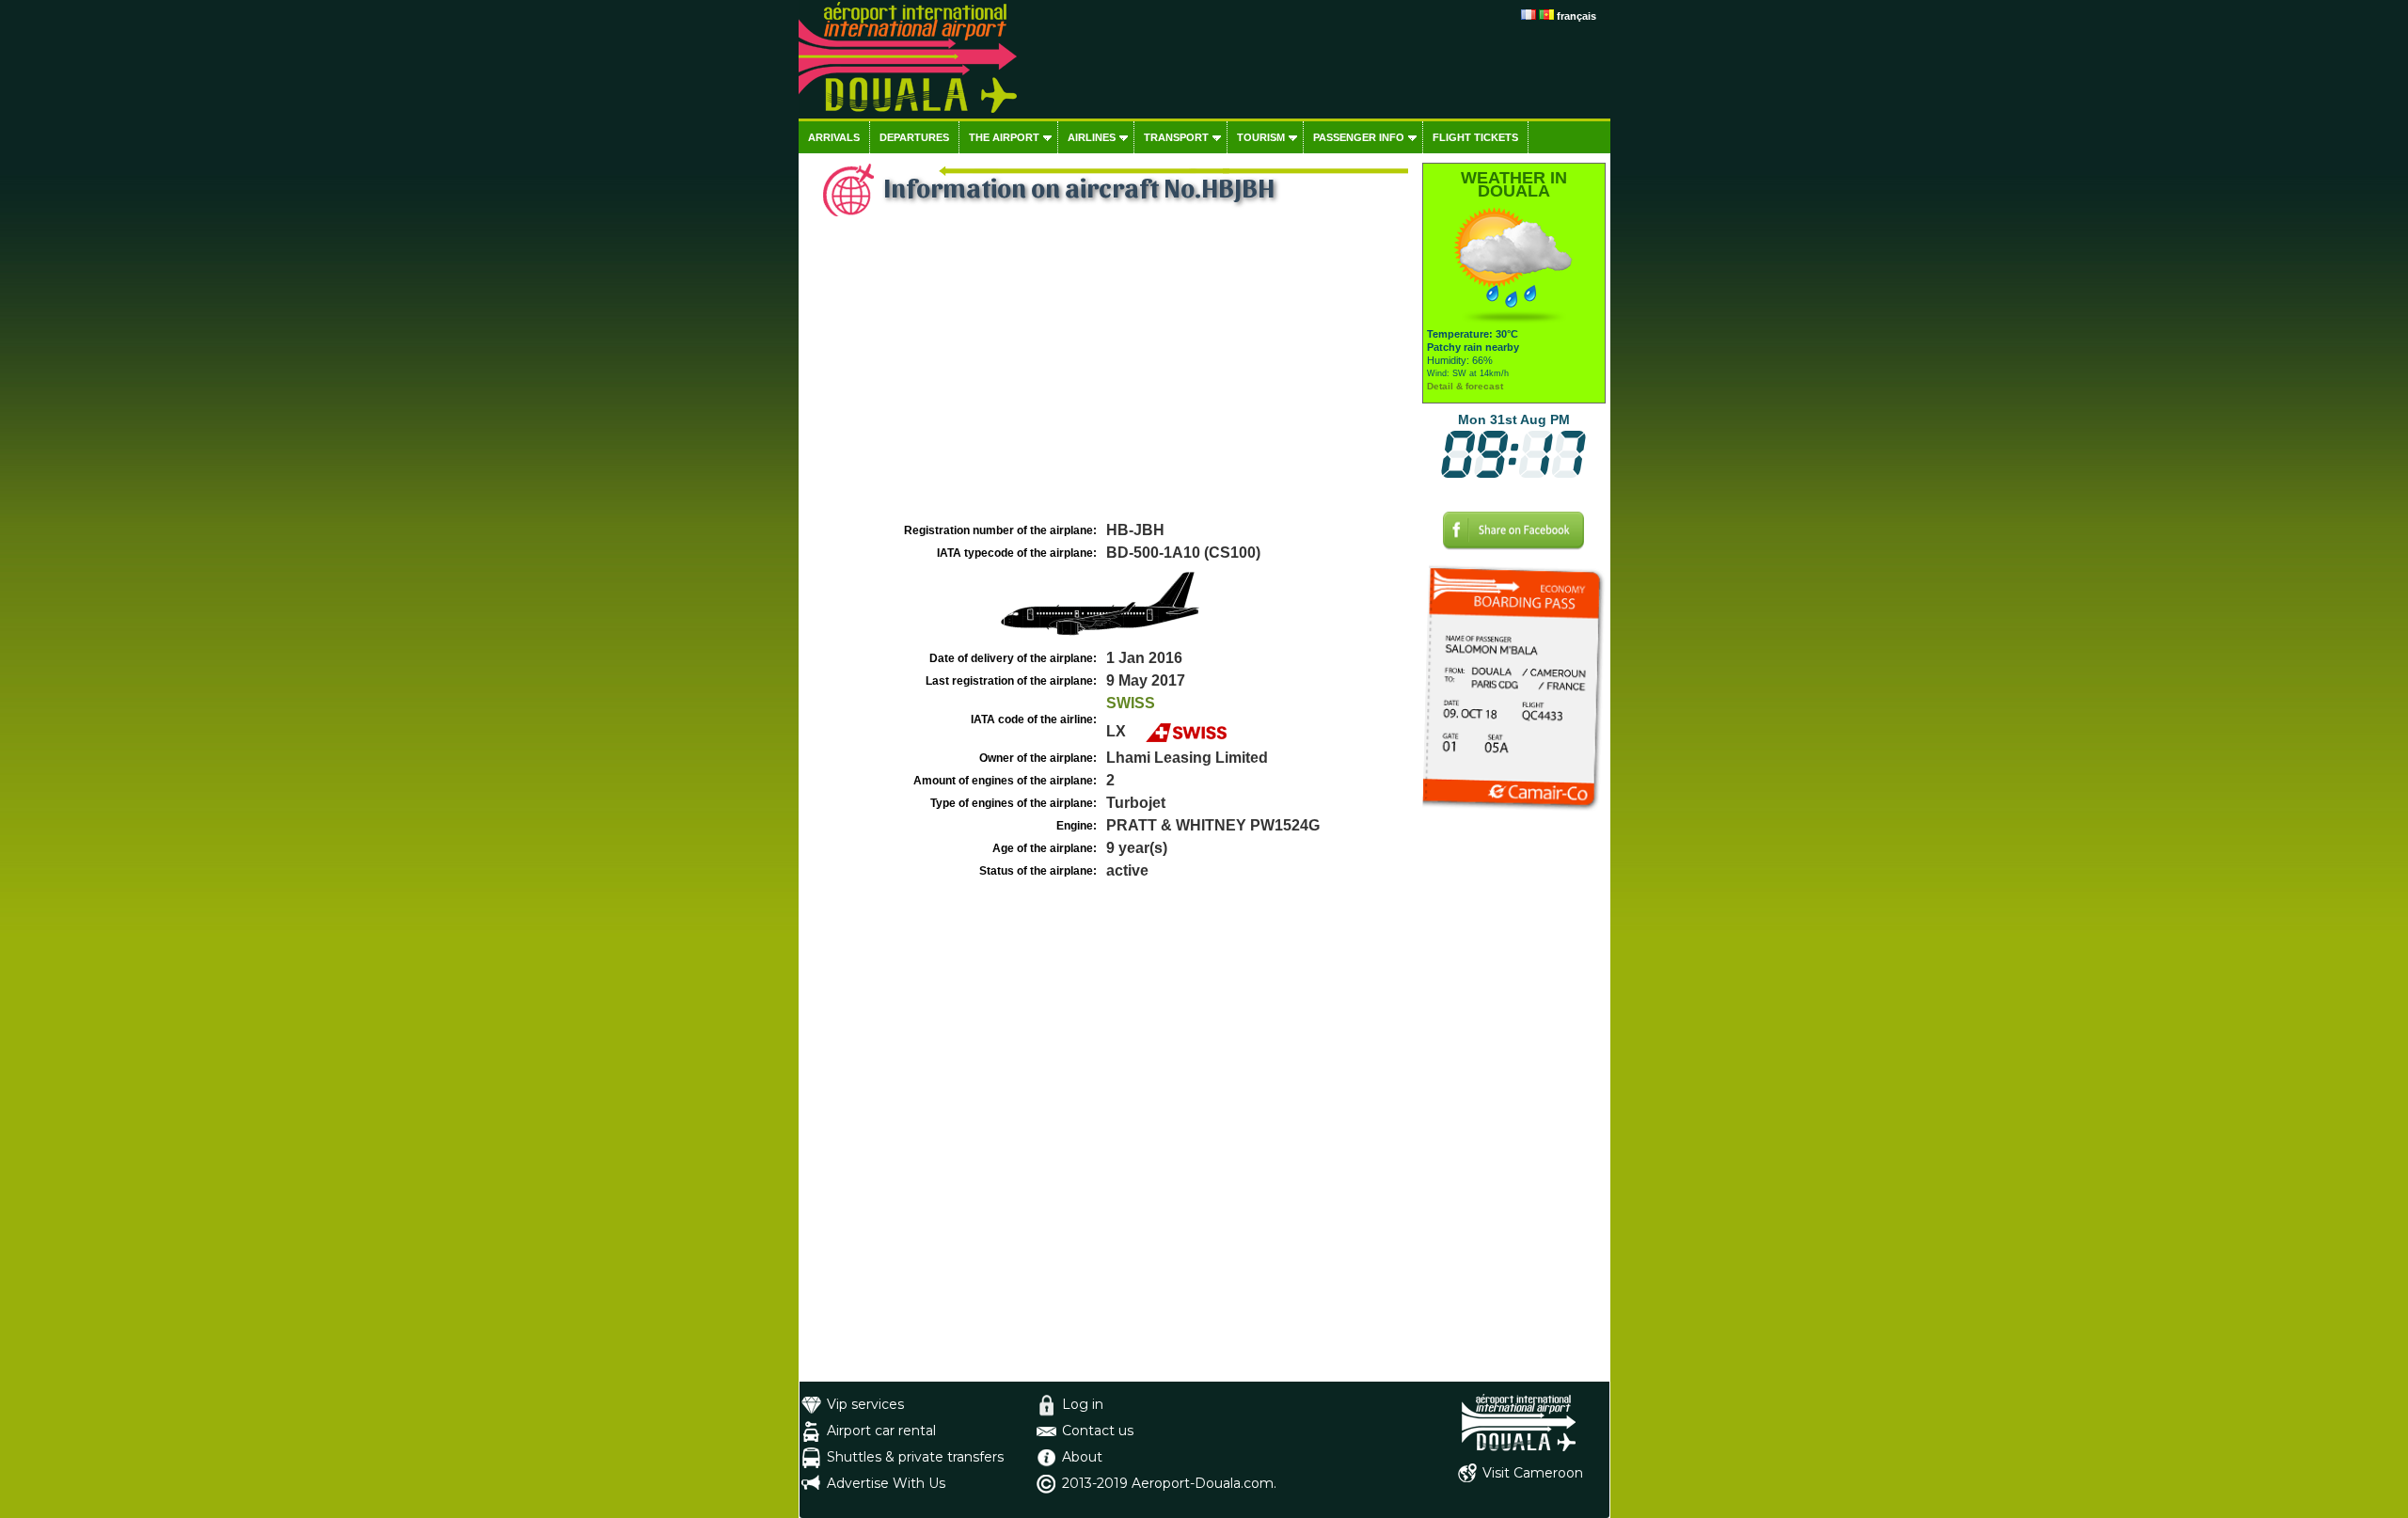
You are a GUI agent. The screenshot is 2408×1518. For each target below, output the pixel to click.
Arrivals (834, 137)
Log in (1083, 1404)
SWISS (1131, 703)
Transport (1176, 137)
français (1576, 16)
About (1082, 1457)
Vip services (865, 1404)
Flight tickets (1475, 137)
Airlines (1092, 137)
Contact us (1098, 1431)
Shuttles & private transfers (915, 1457)
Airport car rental (881, 1431)
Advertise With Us (886, 1483)
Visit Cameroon (1533, 1473)
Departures (914, 137)
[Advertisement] (1108, 377)
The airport (1004, 137)
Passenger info (1359, 137)
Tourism (1261, 137)
